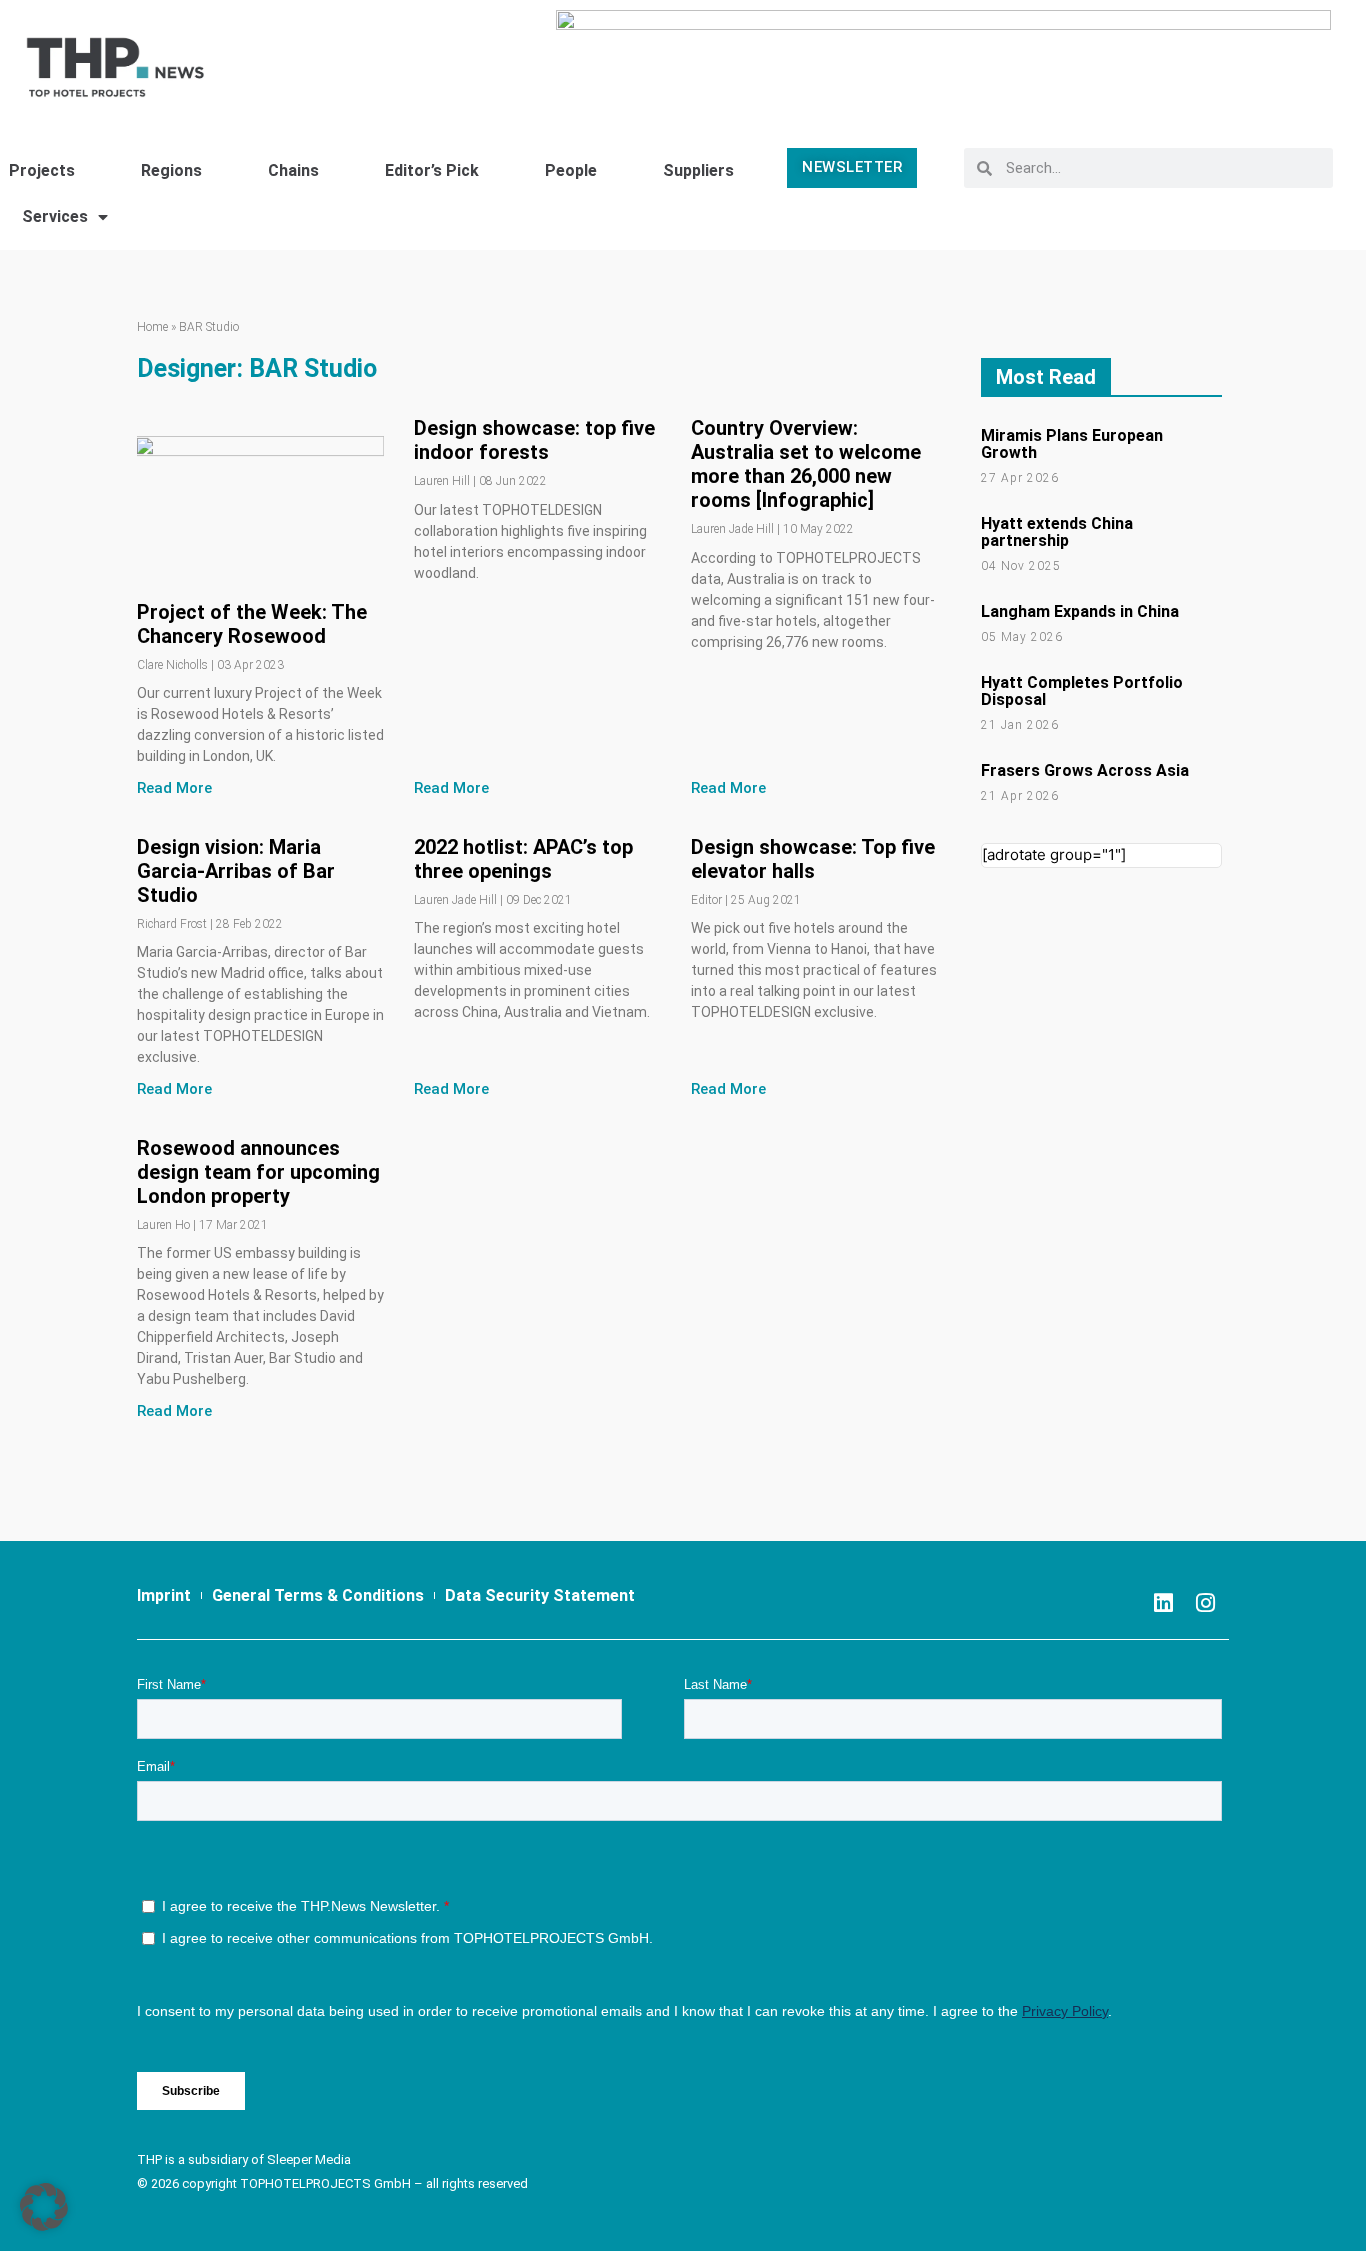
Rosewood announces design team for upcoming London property (258, 1172)
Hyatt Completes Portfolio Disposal (1082, 691)
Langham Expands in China (1080, 611)
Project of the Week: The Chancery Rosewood (252, 624)
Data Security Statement (540, 1595)
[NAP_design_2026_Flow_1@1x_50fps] (943, 57)
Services (55, 216)
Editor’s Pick (432, 170)
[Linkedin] (1163, 1603)
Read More (174, 788)
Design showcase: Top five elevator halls (813, 859)
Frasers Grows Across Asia (1085, 770)
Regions (171, 170)
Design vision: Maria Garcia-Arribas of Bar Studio (236, 871)
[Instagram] (1205, 1603)
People (571, 170)
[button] (44, 2207)
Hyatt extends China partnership (1057, 532)
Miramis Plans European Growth (1072, 444)
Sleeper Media (309, 2159)
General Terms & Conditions (318, 1595)
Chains (293, 170)
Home (152, 327)
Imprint (164, 1595)
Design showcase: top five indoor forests (534, 440)
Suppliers (698, 170)
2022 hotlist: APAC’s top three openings (523, 859)
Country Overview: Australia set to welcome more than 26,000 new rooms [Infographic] (806, 464)
